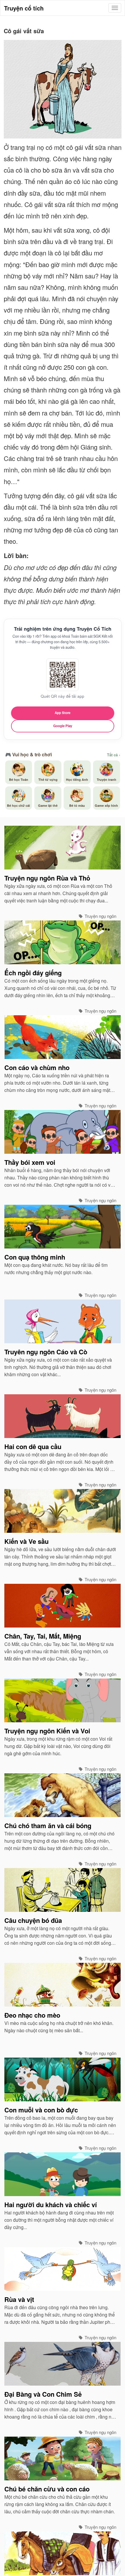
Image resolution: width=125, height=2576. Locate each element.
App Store (63, 713)
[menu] (115, 8)
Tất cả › (114, 755)
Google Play (63, 726)
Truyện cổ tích (24, 8)
